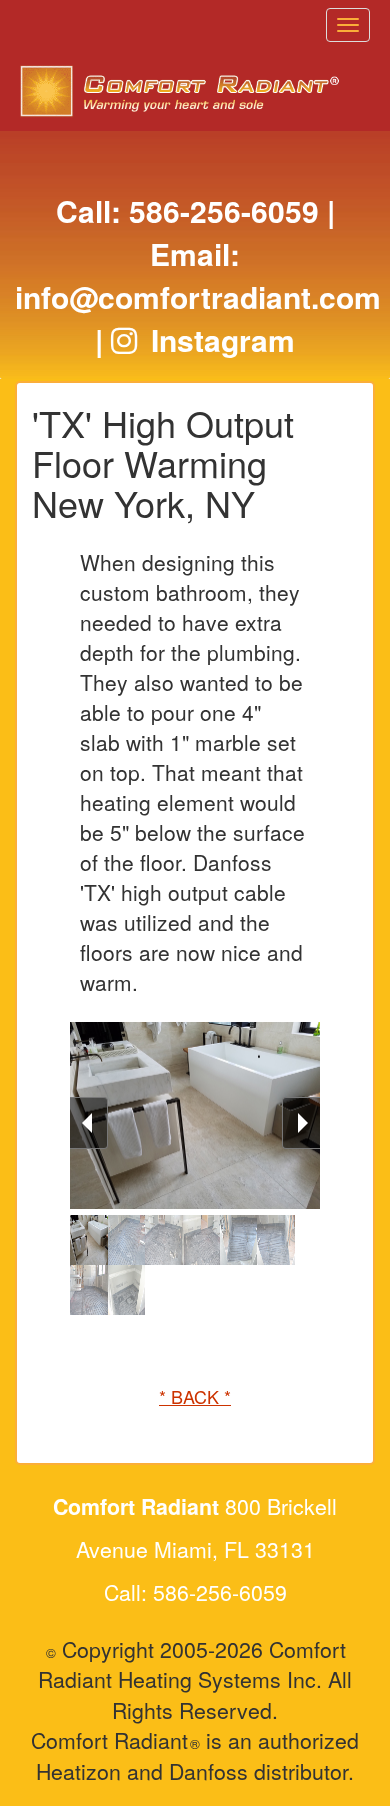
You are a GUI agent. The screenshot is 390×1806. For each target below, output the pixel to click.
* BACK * (195, 1396)
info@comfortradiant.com (198, 296)
